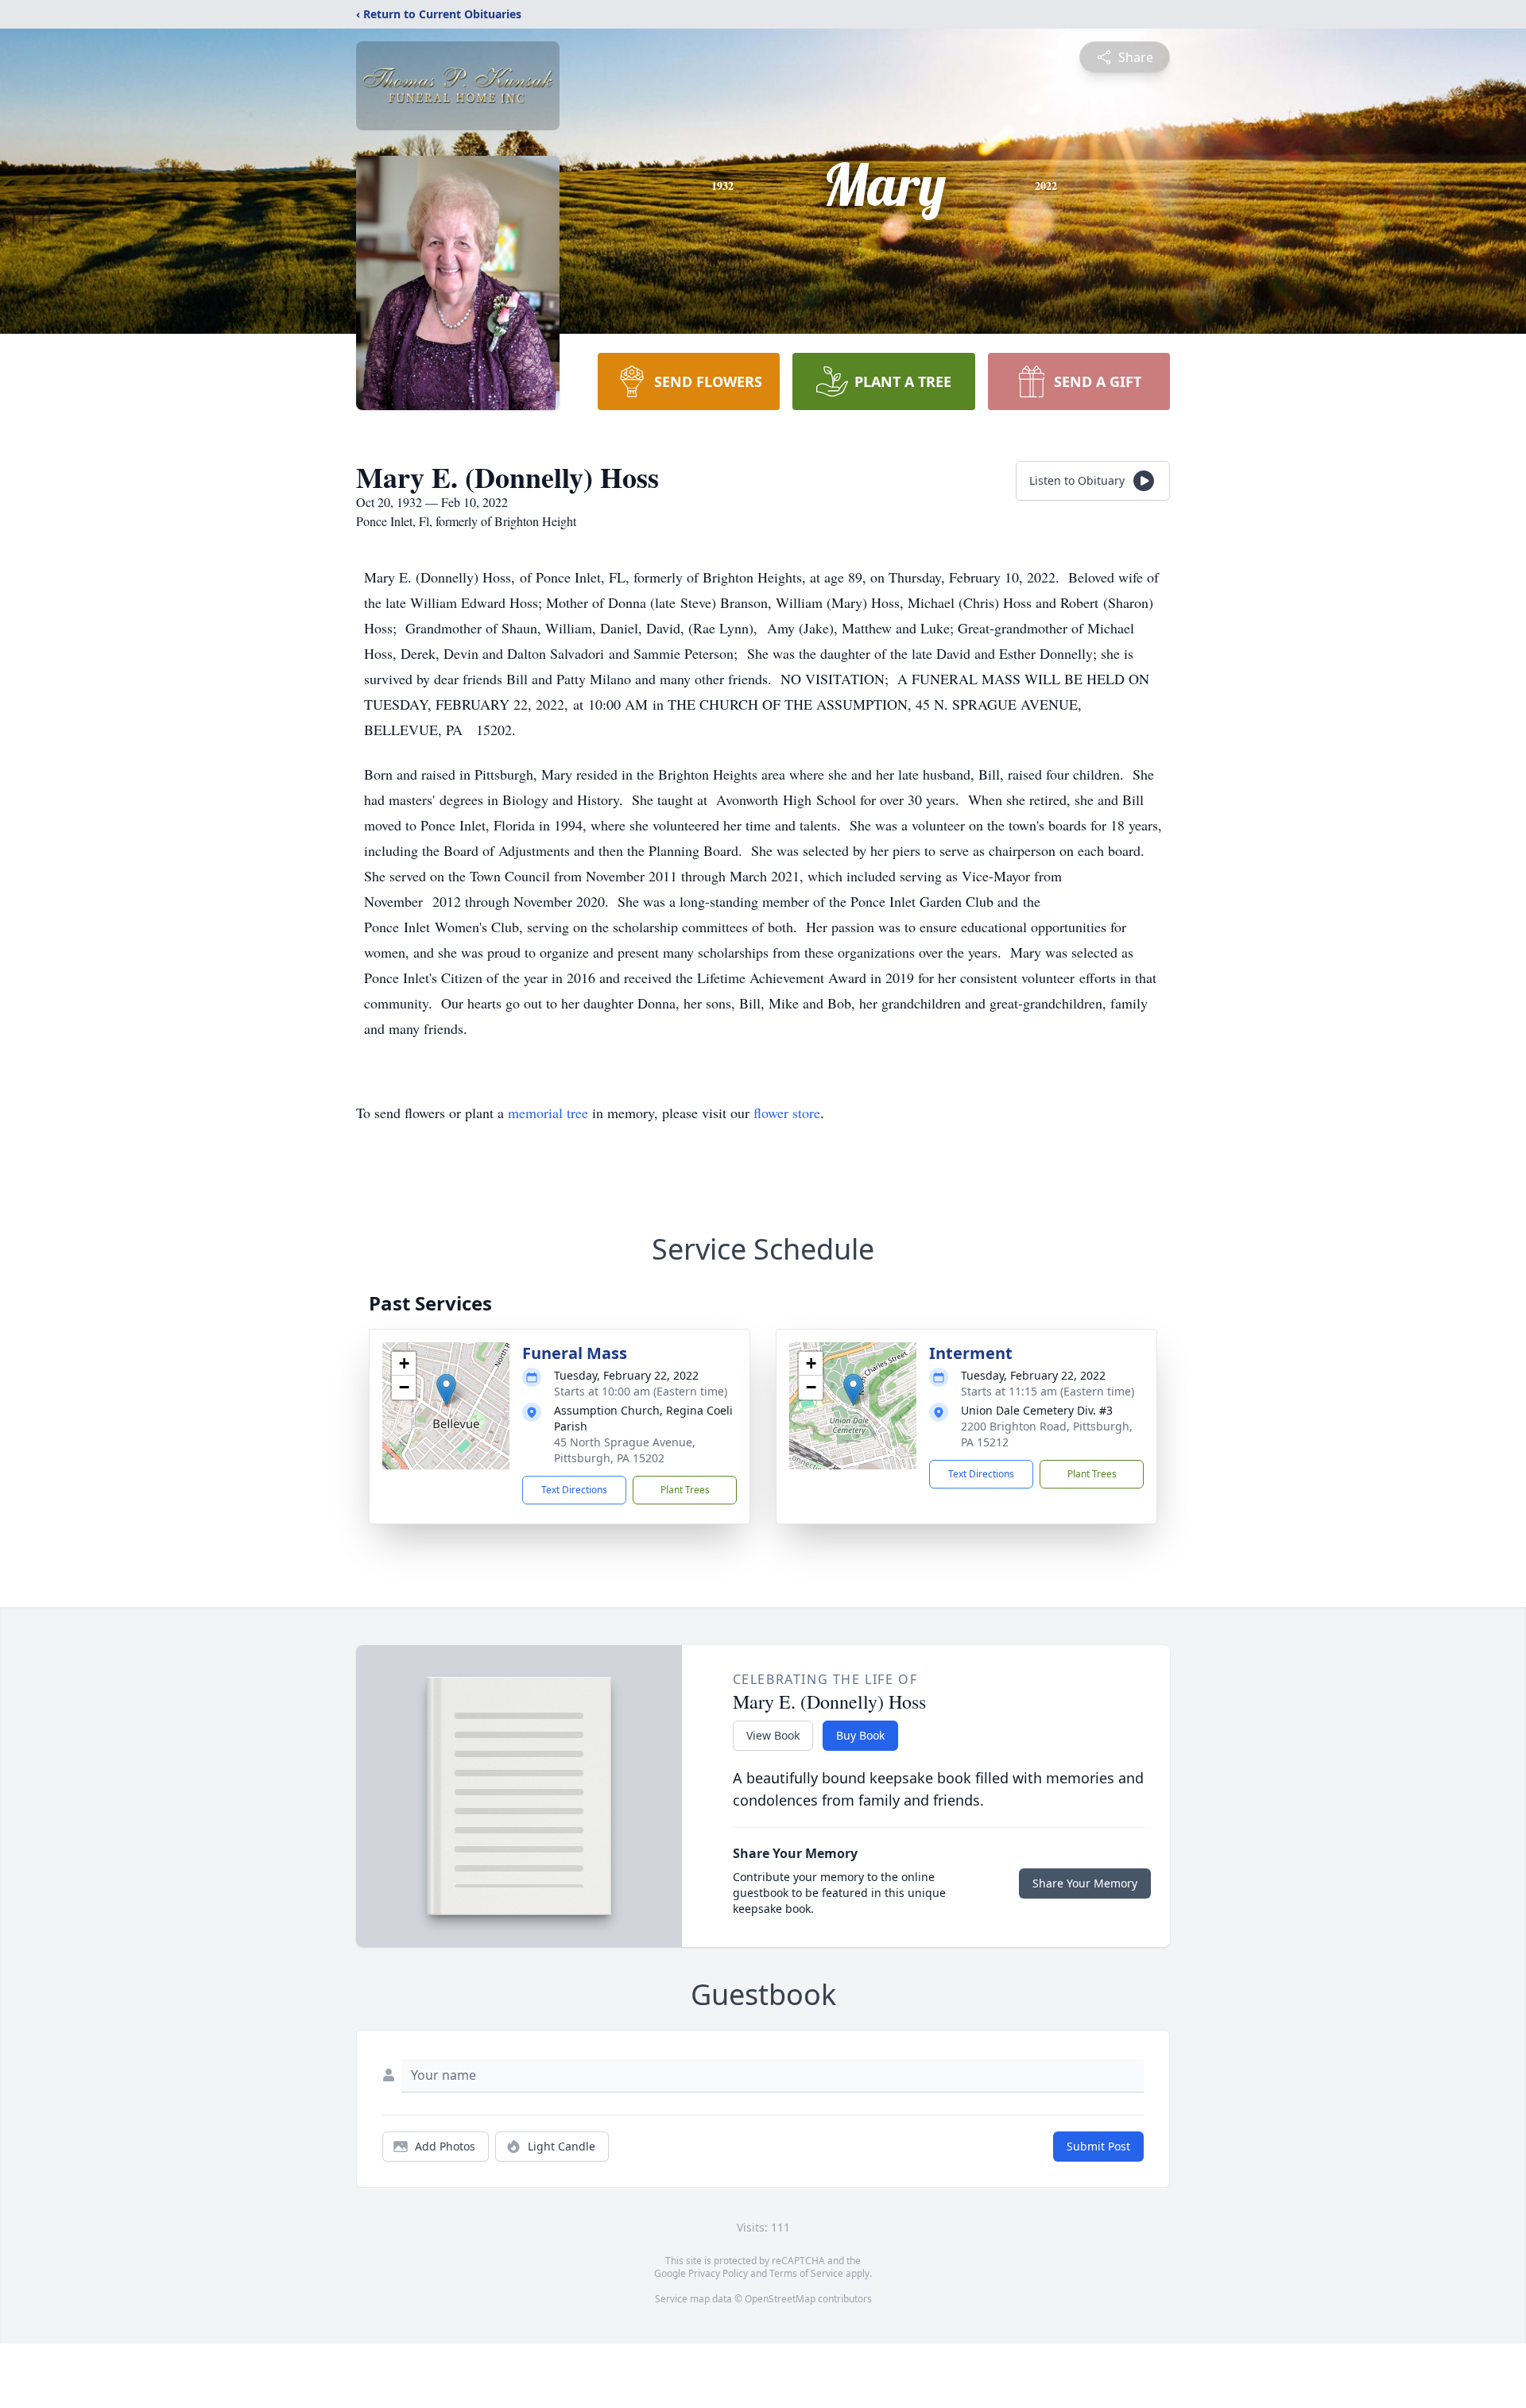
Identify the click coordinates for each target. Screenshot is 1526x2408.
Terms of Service (806, 2273)
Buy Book (860, 1735)
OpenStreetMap (780, 2299)
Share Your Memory (1085, 1883)
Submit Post (1098, 2146)
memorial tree (548, 1113)
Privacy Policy (718, 2273)
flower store (787, 1113)
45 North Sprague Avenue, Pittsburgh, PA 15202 (625, 1450)
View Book (773, 1735)
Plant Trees (685, 1490)
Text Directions (574, 1490)
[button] (446, 1390)
